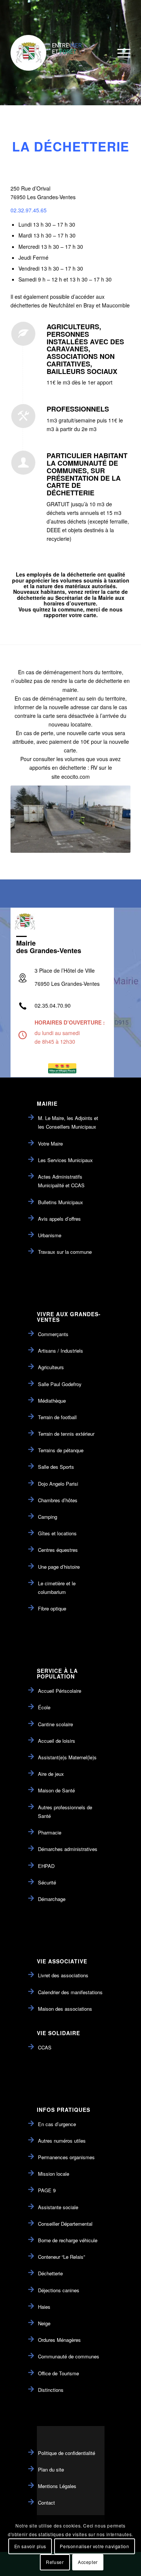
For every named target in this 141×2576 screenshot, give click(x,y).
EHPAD (46, 1866)
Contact (46, 2503)
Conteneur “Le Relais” (61, 2257)
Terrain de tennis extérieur (66, 1434)
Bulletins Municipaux (61, 1202)
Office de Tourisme (58, 2373)
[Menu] (120, 53)
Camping (48, 1517)
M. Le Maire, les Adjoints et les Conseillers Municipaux (68, 1122)
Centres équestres (58, 1550)
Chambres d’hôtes (58, 1500)
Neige (44, 2323)
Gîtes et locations (57, 1533)
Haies (44, 2307)
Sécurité (47, 1882)
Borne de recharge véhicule (68, 2240)
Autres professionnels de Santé (65, 1812)
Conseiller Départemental (65, 2224)
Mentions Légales (57, 2486)
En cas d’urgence (57, 2124)
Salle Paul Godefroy (60, 1384)
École (44, 1707)
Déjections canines (59, 2290)
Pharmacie (50, 1832)
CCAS (45, 2047)
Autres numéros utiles (62, 2141)
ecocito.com (76, 776)
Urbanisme (50, 1235)
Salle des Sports (56, 1467)
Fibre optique (52, 1608)
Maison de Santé (56, 1790)
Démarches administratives (68, 1849)
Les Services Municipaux (65, 1160)
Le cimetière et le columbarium (57, 1588)
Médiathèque (52, 1401)
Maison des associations (65, 2009)
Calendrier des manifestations (70, 1992)
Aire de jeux (51, 1774)
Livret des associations (63, 1975)
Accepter (88, 2562)
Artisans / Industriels (61, 1351)
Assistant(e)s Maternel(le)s (67, 1757)
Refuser (55, 2562)
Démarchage (52, 1899)
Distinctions (51, 2390)
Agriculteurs (51, 1367)
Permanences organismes (66, 2157)
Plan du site (51, 2469)
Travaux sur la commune (65, 1252)
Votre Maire (50, 1143)
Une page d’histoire (59, 1567)
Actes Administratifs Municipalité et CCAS (61, 1181)
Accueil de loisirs (57, 1741)
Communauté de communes (69, 2356)
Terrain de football (57, 1417)
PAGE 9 (47, 2190)
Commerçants (53, 1334)
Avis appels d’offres (59, 1219)
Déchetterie (50, 2273)
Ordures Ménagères (59, 2340)
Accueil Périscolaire (60, 1691)
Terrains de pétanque (61, 1450)
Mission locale (54, 2174)
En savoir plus (30, 2546)
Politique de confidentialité (67, 2453)
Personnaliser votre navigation (94, 2546)
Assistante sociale (58, 2207)
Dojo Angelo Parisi (58, 1484)
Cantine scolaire (55, 1724)
